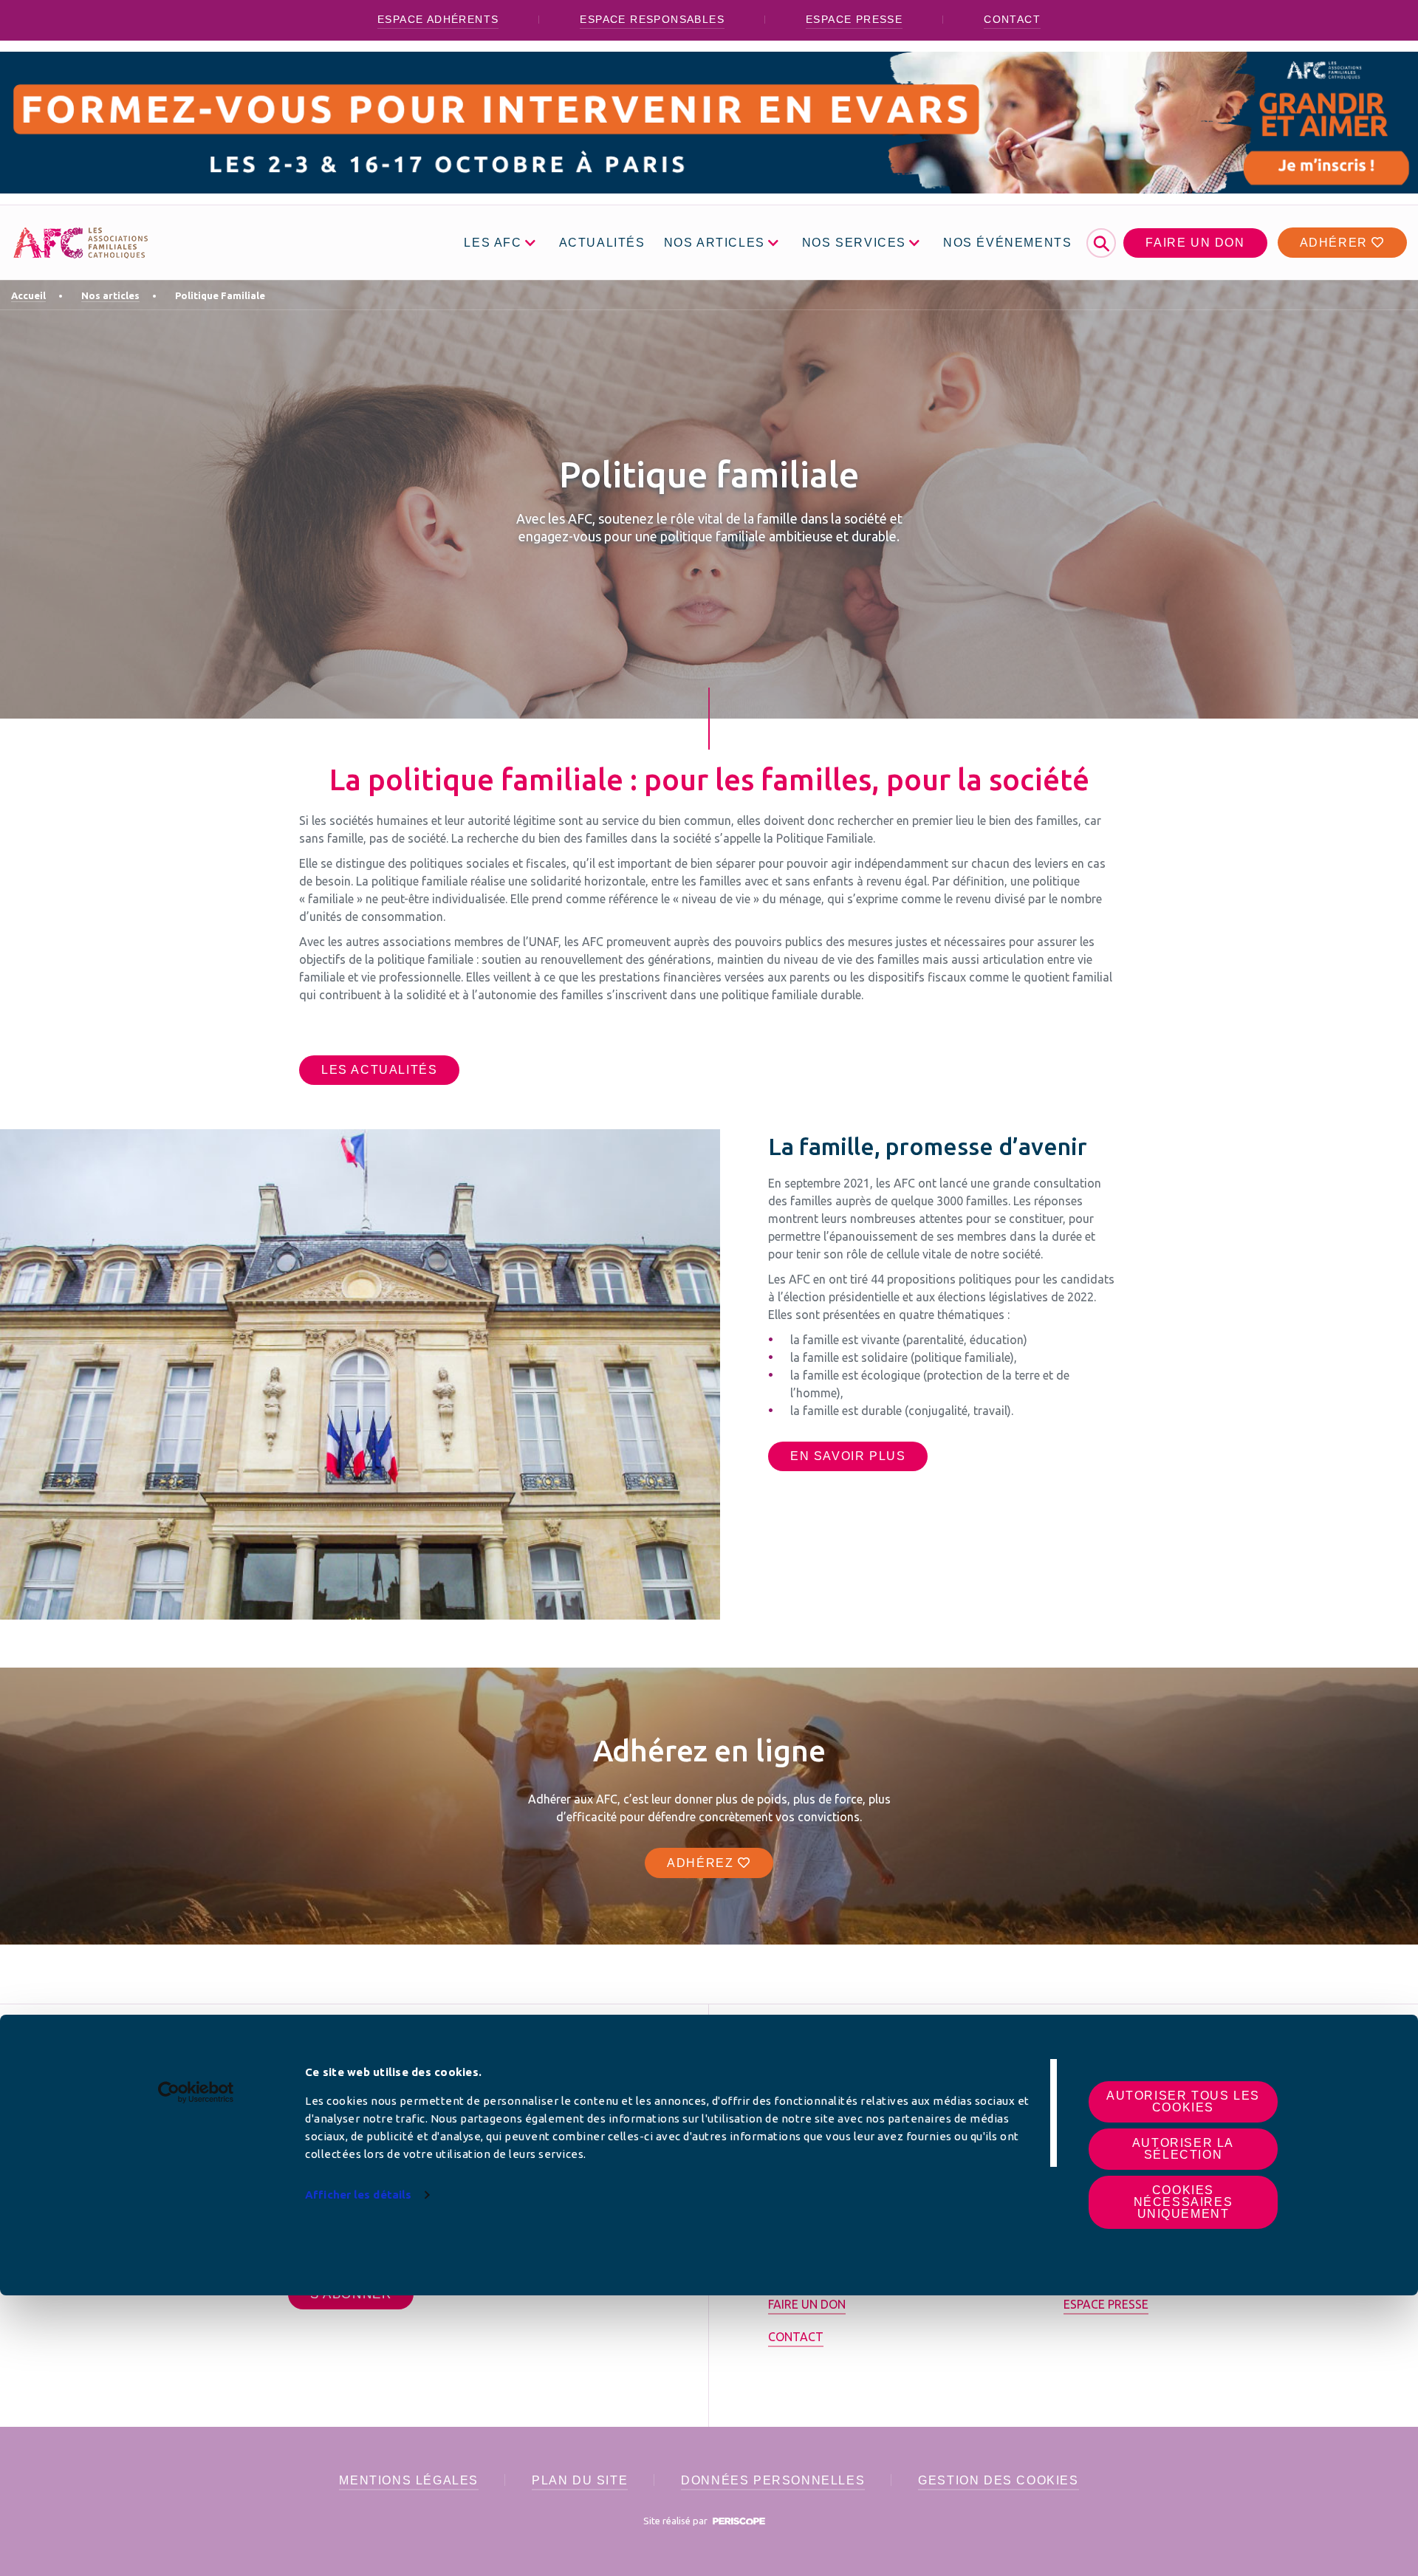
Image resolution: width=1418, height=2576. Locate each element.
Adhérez (702, 1863)
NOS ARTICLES (715, 243)
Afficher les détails (358, 2195)
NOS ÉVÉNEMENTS (1007, 243)
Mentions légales (409, 2480)
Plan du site (580, 2480)
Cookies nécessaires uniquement (1184, 2202)
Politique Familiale (220, 295)
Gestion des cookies (998, 2480)
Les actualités (379, 1070)
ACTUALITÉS (602, 243)
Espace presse (854, 19)
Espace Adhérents (438, 19)
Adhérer (1336, 243)
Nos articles (110, 295)
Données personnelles (773, 2480)
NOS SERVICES (854, 243)
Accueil (28, 295)
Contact (1012, 19)
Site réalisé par (677, 2521)
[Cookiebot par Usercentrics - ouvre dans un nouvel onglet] (196, 2092)
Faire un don (1195, 243)
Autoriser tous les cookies (1183, 2101)
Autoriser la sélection (1183, 2149)
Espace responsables (652, 19)
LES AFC (493, 243)
